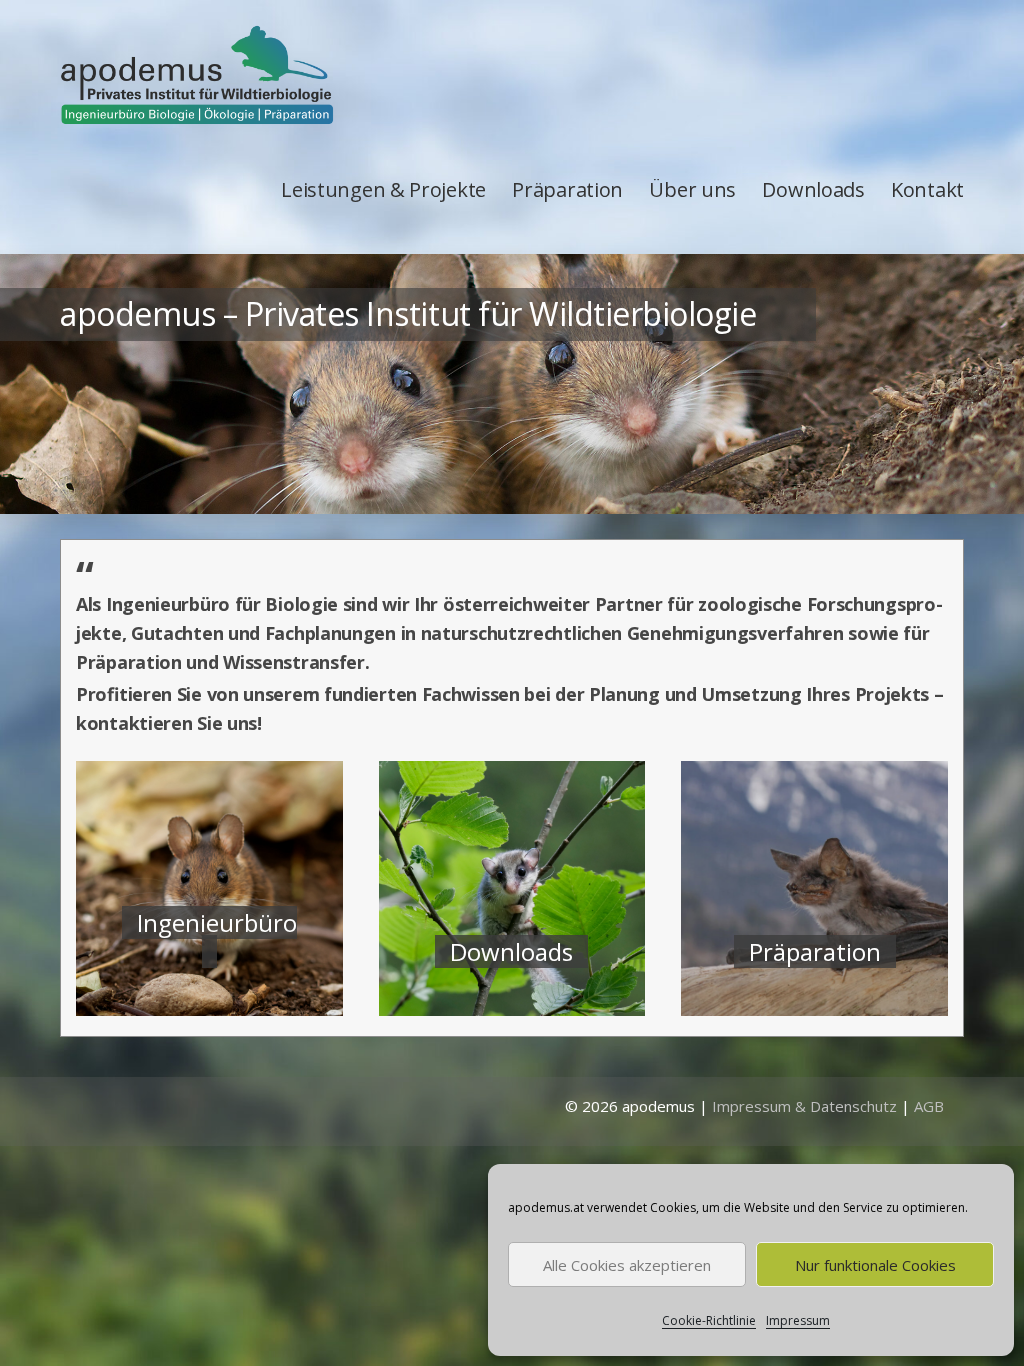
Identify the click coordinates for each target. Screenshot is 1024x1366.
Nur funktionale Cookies (875, 1265)
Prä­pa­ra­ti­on (815, 951)
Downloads (813, 189)
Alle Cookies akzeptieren (627, 1265)
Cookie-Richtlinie (709, 1320)
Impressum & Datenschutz (804, 1106)
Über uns (692, 189)
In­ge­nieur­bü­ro (217, 922)
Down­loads (511, 951)
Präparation (567, 189)
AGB (929, 1106)
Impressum (798, 1320)
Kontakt (927, 189)
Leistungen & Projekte (383, 189)
